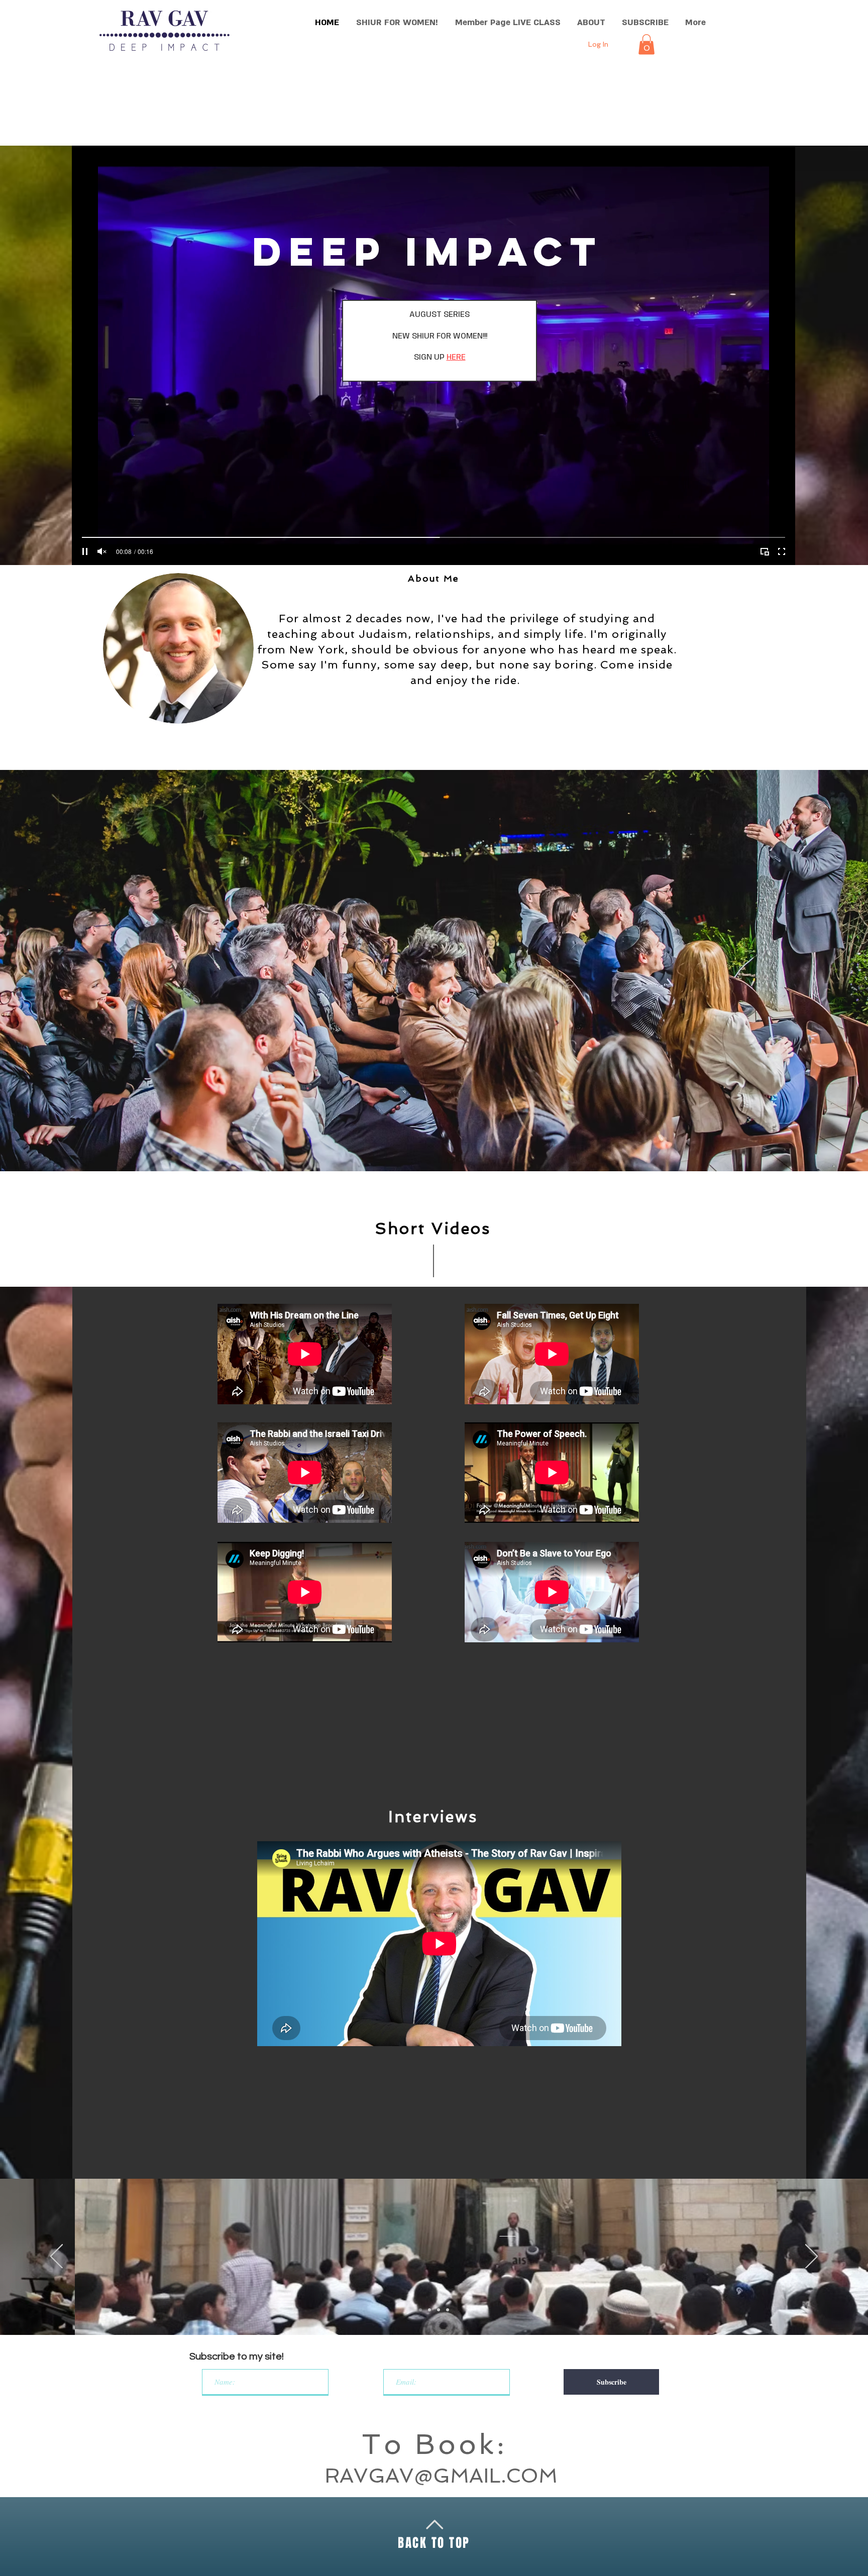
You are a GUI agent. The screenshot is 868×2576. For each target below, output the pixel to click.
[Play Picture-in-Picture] (765, 551)
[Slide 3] (439, 2310)
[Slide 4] (448, 2310)
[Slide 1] (420, 2310)
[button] (646, 44)
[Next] (811, 2257)
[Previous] (57, 2257)
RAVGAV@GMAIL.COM (441, 2476)
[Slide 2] (429, 2310)
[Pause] (85, 551)
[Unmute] (102, 551)
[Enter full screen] (782, 551)
